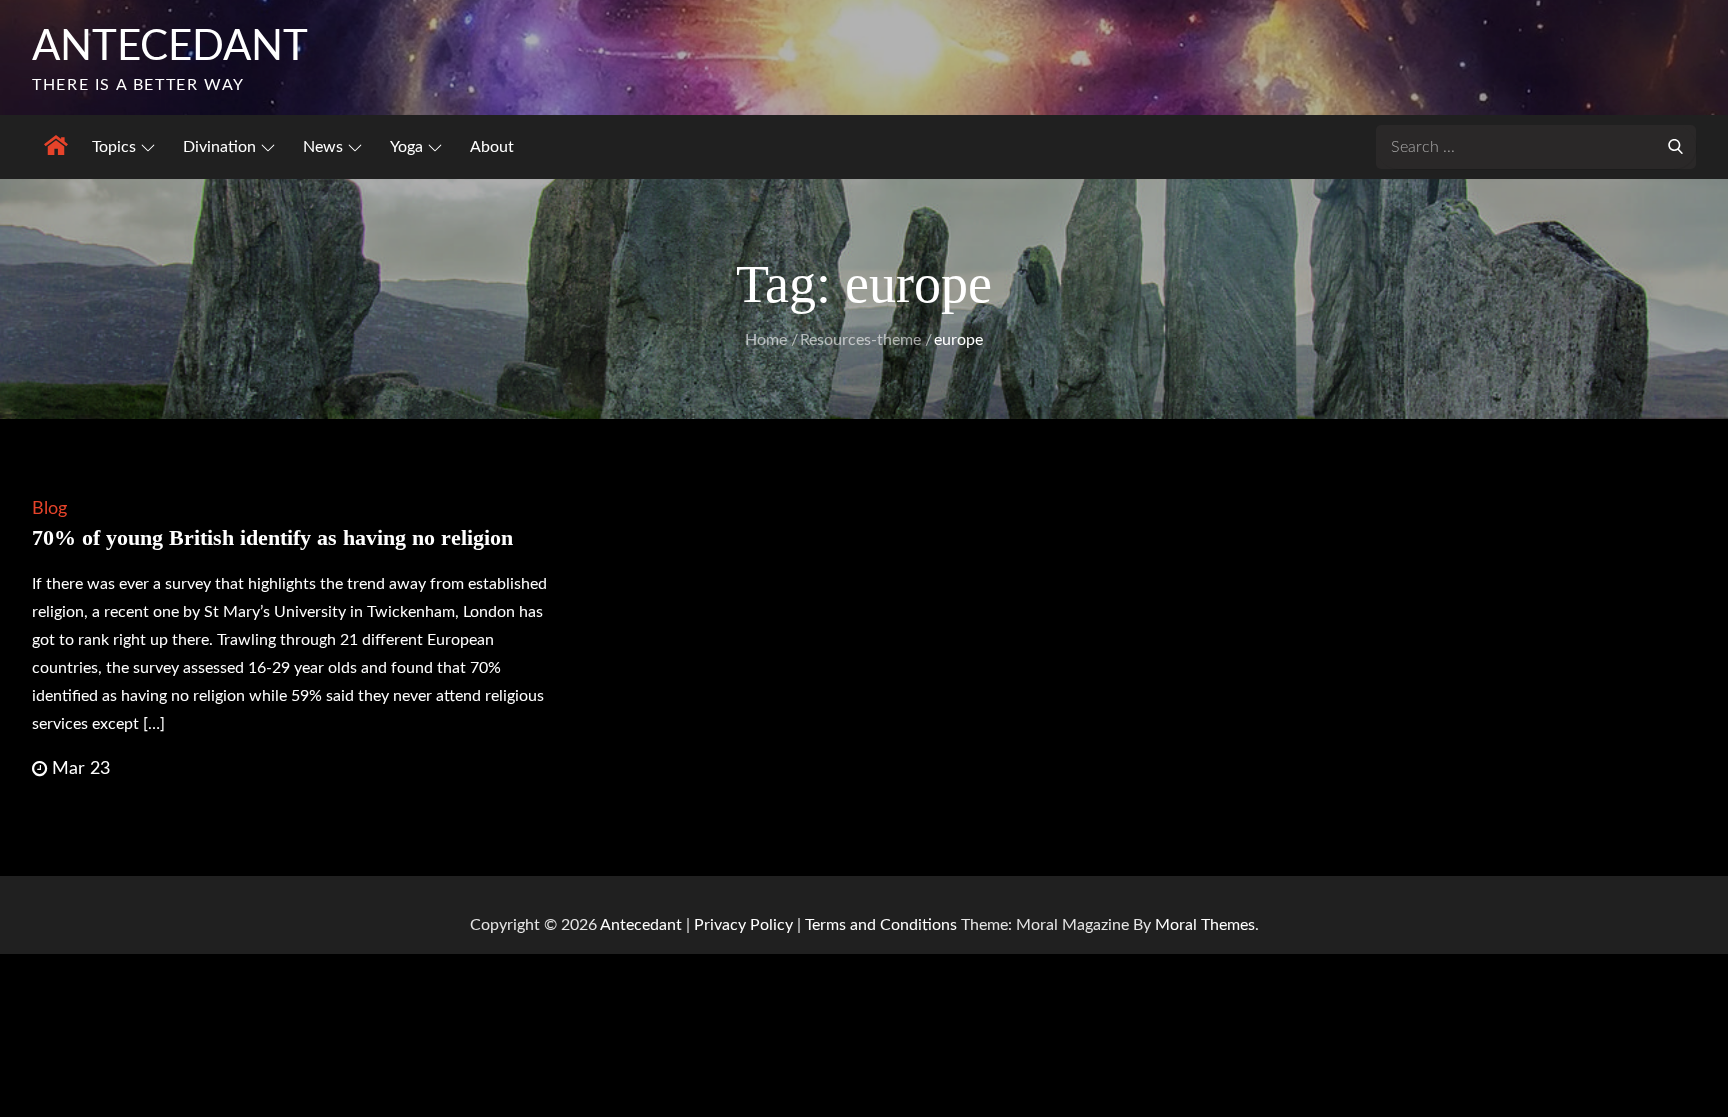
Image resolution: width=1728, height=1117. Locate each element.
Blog (49, 509)
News (323, 147)
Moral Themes (1205, 925)
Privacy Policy (743, 925)
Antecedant (170, 47)
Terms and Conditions (883, 925)
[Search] (1676, 145)
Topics (114, 147)
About (492, 147)
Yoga (406, 147)
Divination (219, 147)
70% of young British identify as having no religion (272, 537)
